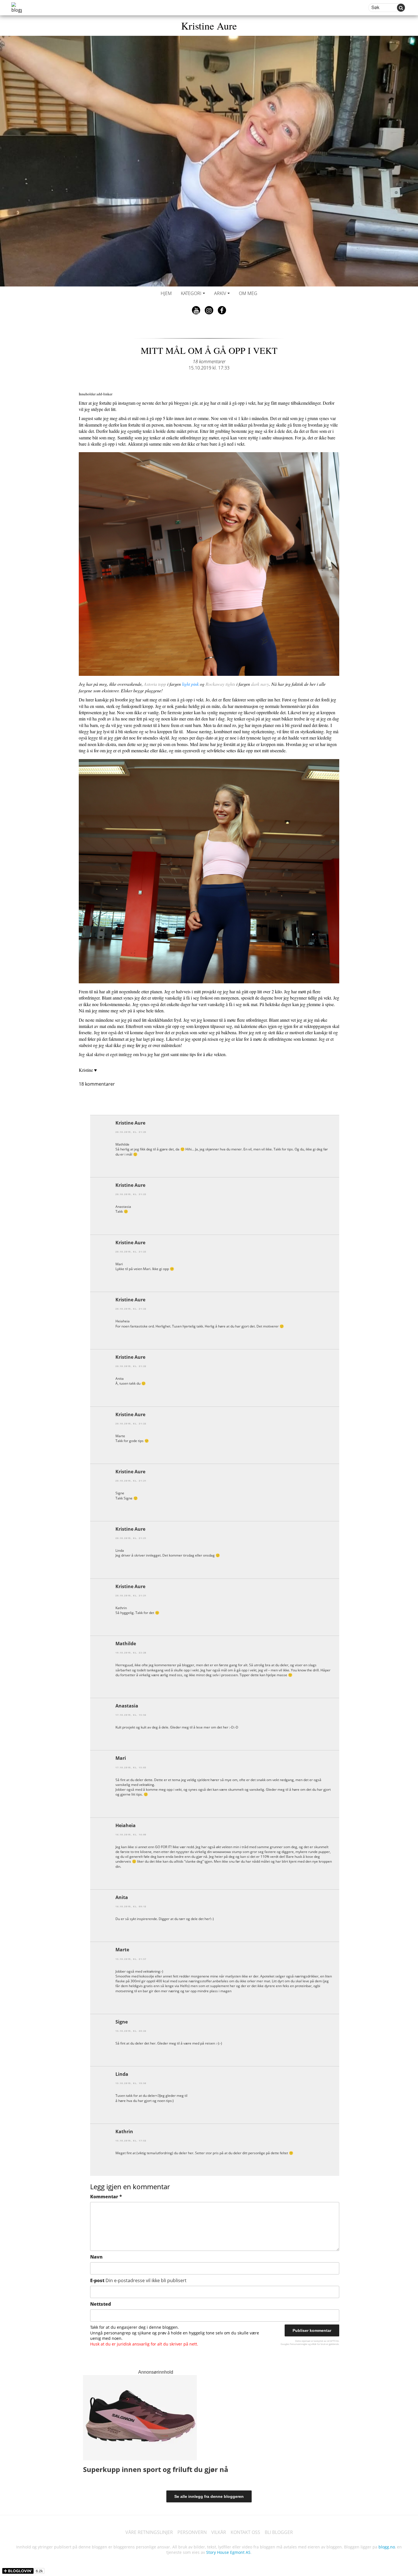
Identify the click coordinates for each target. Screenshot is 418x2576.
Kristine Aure (209, 26)
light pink (190, 684)
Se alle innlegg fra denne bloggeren (209, 2496)
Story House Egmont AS (228, 2552)
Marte (122, 1950)
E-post (138, 2280)
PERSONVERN (192, 2532)
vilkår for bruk (318, 2344)
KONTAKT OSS (245, 2532)
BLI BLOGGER (279, 2532)
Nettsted (101, 2304)
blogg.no (387, 2547)
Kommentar (106, 2197)
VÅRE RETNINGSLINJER (149, 2532)
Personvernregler (299, 2344)
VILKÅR (219, 2532)
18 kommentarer (209, 362)
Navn (96, 2257)
